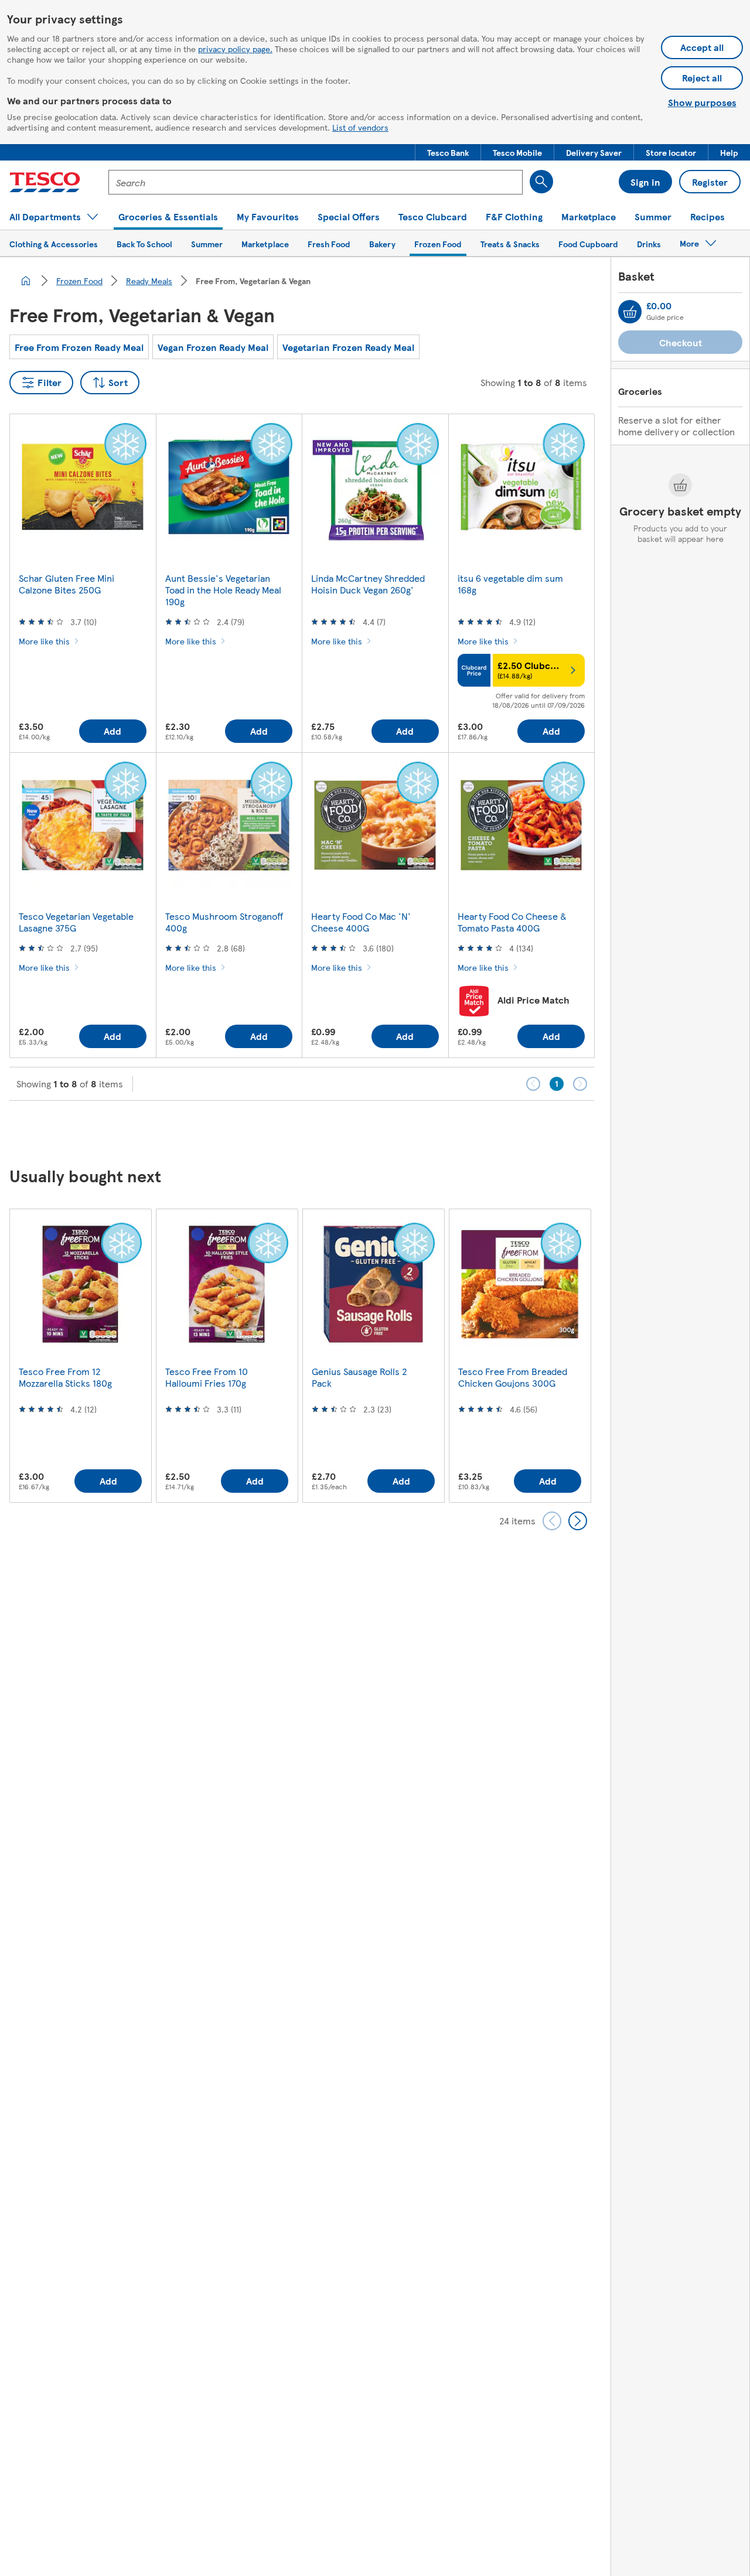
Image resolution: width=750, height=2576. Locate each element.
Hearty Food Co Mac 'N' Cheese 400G (361, 922)
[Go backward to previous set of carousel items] (552, 1521)
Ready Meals (149, 281)
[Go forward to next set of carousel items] (578, 1521)
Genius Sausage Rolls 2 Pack (359, 1377)
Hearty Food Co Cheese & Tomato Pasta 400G (512, 922)
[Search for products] (541, 182)
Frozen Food (79, 281)
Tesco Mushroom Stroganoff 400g (224, 922)
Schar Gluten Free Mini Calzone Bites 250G (67, 584)
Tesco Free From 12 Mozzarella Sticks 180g (65, 1377)
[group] (80, 1355)
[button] (448, 152)
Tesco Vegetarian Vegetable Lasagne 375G (76, 922)
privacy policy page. (235, 49)
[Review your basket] (630, 312)
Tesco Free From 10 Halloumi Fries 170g (207, 1377)
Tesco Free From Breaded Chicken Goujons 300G (513, 1377)
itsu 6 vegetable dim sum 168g (510, 584)
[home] (26, 281)
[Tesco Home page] (45, 182)
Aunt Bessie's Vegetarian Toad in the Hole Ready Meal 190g (223, 590)
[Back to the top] (381, 1130)
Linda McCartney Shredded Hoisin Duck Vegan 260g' (368, 584)
